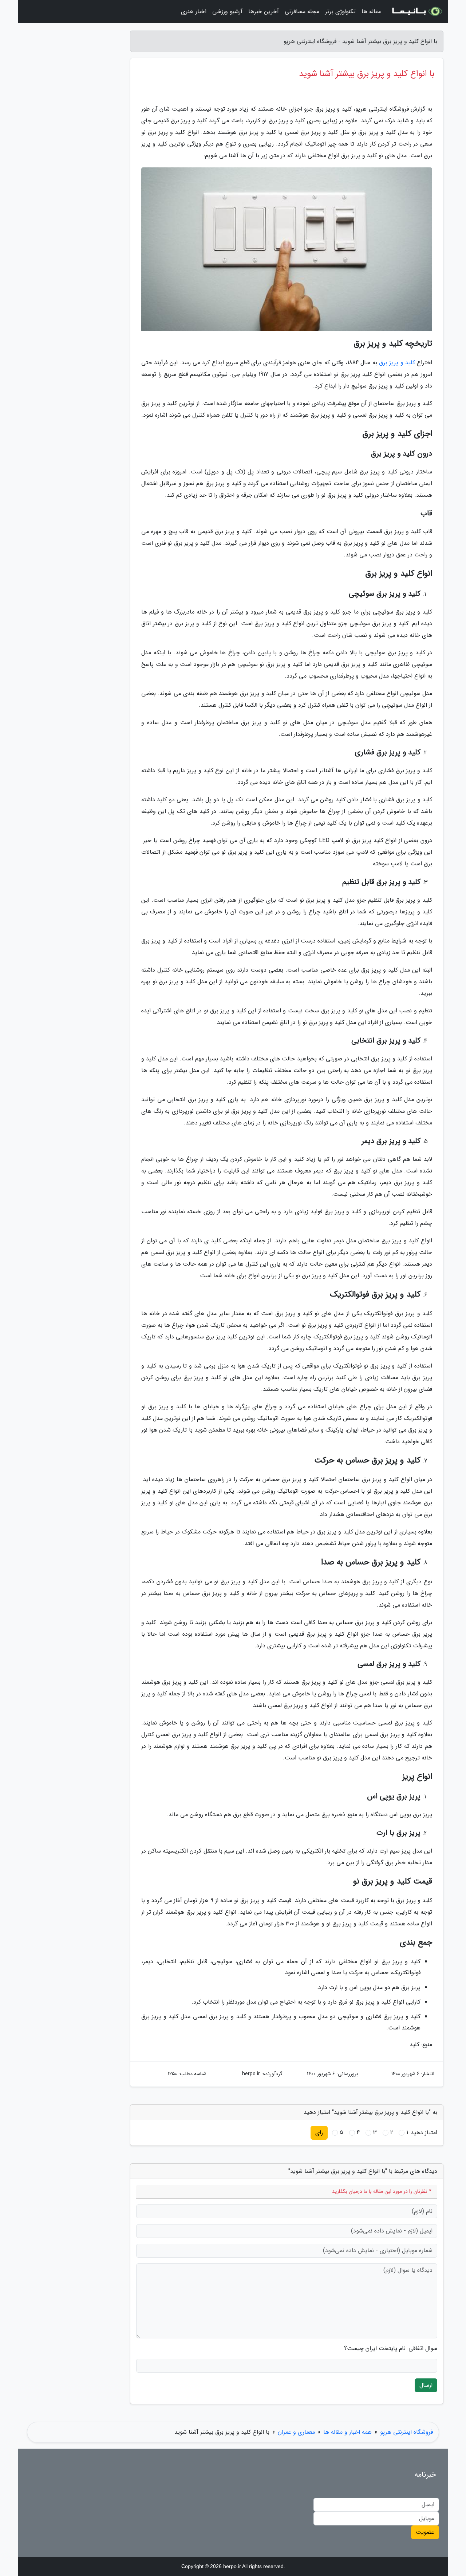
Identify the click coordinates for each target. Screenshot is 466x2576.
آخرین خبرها (264, 11)
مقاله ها (371, 11)
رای (319, 2133)
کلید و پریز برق (397, 363)
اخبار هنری (194, 11)
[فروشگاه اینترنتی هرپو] (416, 12)
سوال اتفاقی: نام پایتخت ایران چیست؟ (391, 2349)
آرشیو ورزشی (227, 11)
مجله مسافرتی (302, 11)
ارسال (426, 2385)
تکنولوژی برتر (340, 11)
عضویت (425, 2532)
